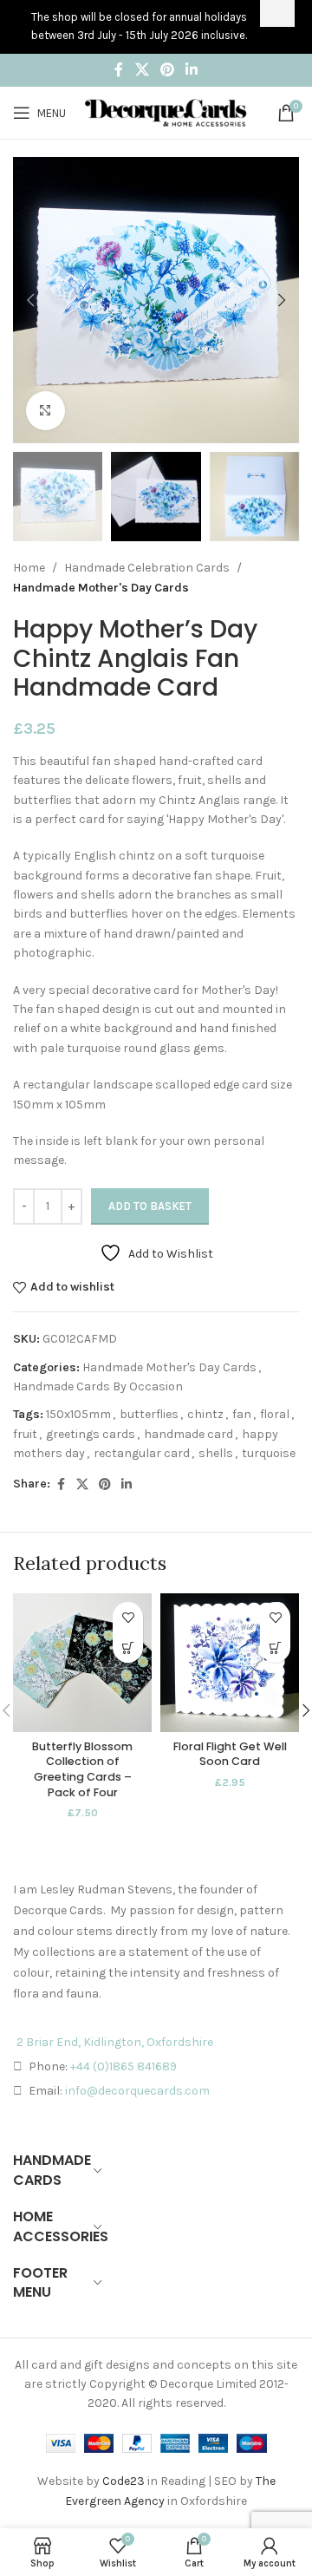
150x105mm (78, 1414)
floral (275, 1414)
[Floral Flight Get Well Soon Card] (230, 1663)
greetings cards (91, 1434)
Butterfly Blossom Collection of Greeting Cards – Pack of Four (82, 1769)
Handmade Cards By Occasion (98, 1386)
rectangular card (142, 1453)
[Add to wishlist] (128, 1617)
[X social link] (142, 70)
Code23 (123, 2481)
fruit (25, 1434)
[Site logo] (166, 111)
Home (29, 568)
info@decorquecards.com (137, 2091)
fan (242, 1414)
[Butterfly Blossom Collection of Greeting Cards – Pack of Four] (82, 1663)
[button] (30, 300)
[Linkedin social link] (192, 70)
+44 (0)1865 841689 (123, 2066)
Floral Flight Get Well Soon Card (230, 1754)
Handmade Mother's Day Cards (101, 588)
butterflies (149, 1414)
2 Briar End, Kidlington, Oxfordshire (115, 2042)
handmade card (188, 1434)
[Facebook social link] (119, 70)
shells (216, 1453)
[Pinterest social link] (167, 70)
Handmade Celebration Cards (147, 568)
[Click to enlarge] (45, 411)
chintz (205, 1414)
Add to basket (150, 1206)
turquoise (269, 1453)
